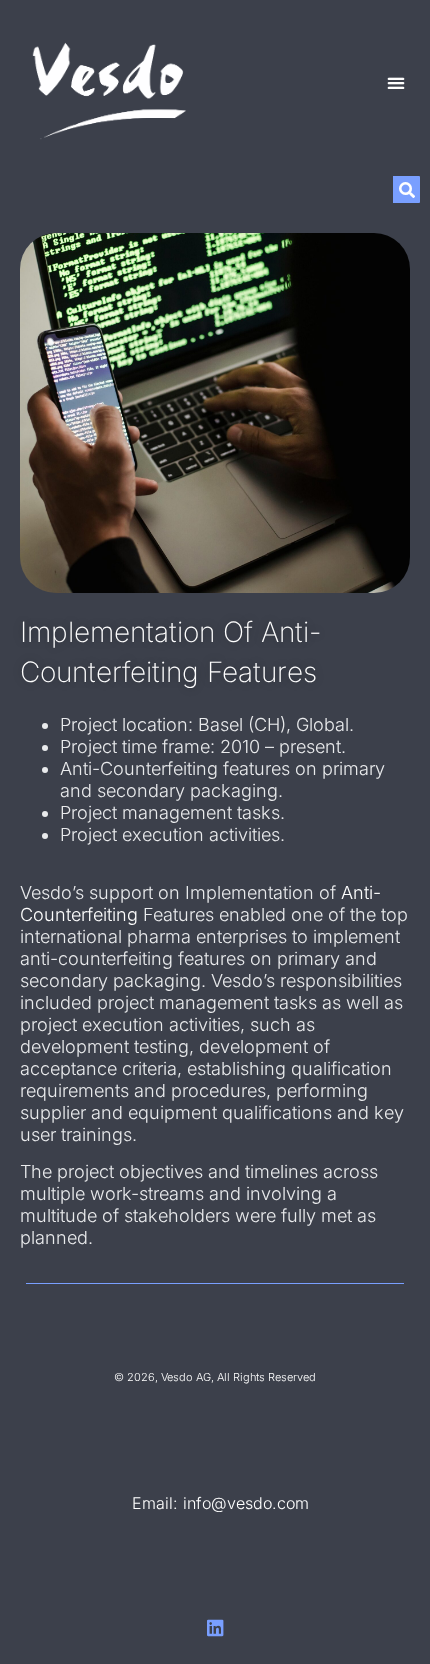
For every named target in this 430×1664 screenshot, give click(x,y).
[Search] (406, 189)
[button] (395, 83)
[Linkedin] (215, 1627)
